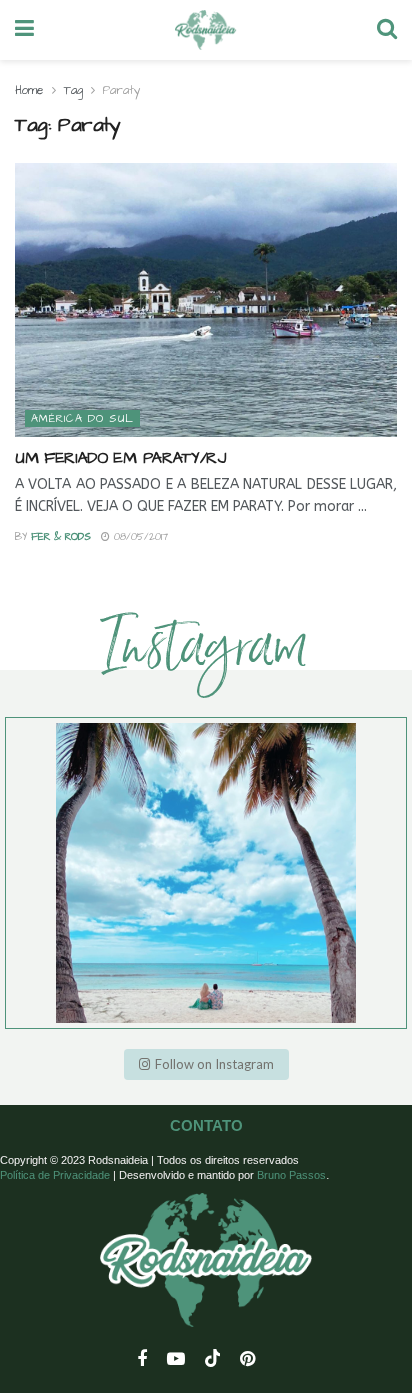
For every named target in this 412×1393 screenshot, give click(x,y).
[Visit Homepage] (205, 30)
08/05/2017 (139, 537)
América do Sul (82, 418)
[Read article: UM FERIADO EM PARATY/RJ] (206, 299)
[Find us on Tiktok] (213, 1359)
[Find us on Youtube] (176, 1360)
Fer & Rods (61, 537)
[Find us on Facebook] (142, 1360)
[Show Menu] (24, 30)
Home (29, 90)
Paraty (122, 90)
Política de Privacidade (55, 1175)
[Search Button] (387, 30)
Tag (73, 90)
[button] (206, 1064)
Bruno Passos (291, 1175)
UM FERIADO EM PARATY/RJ (120, 458)
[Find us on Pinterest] (247, 1360)
